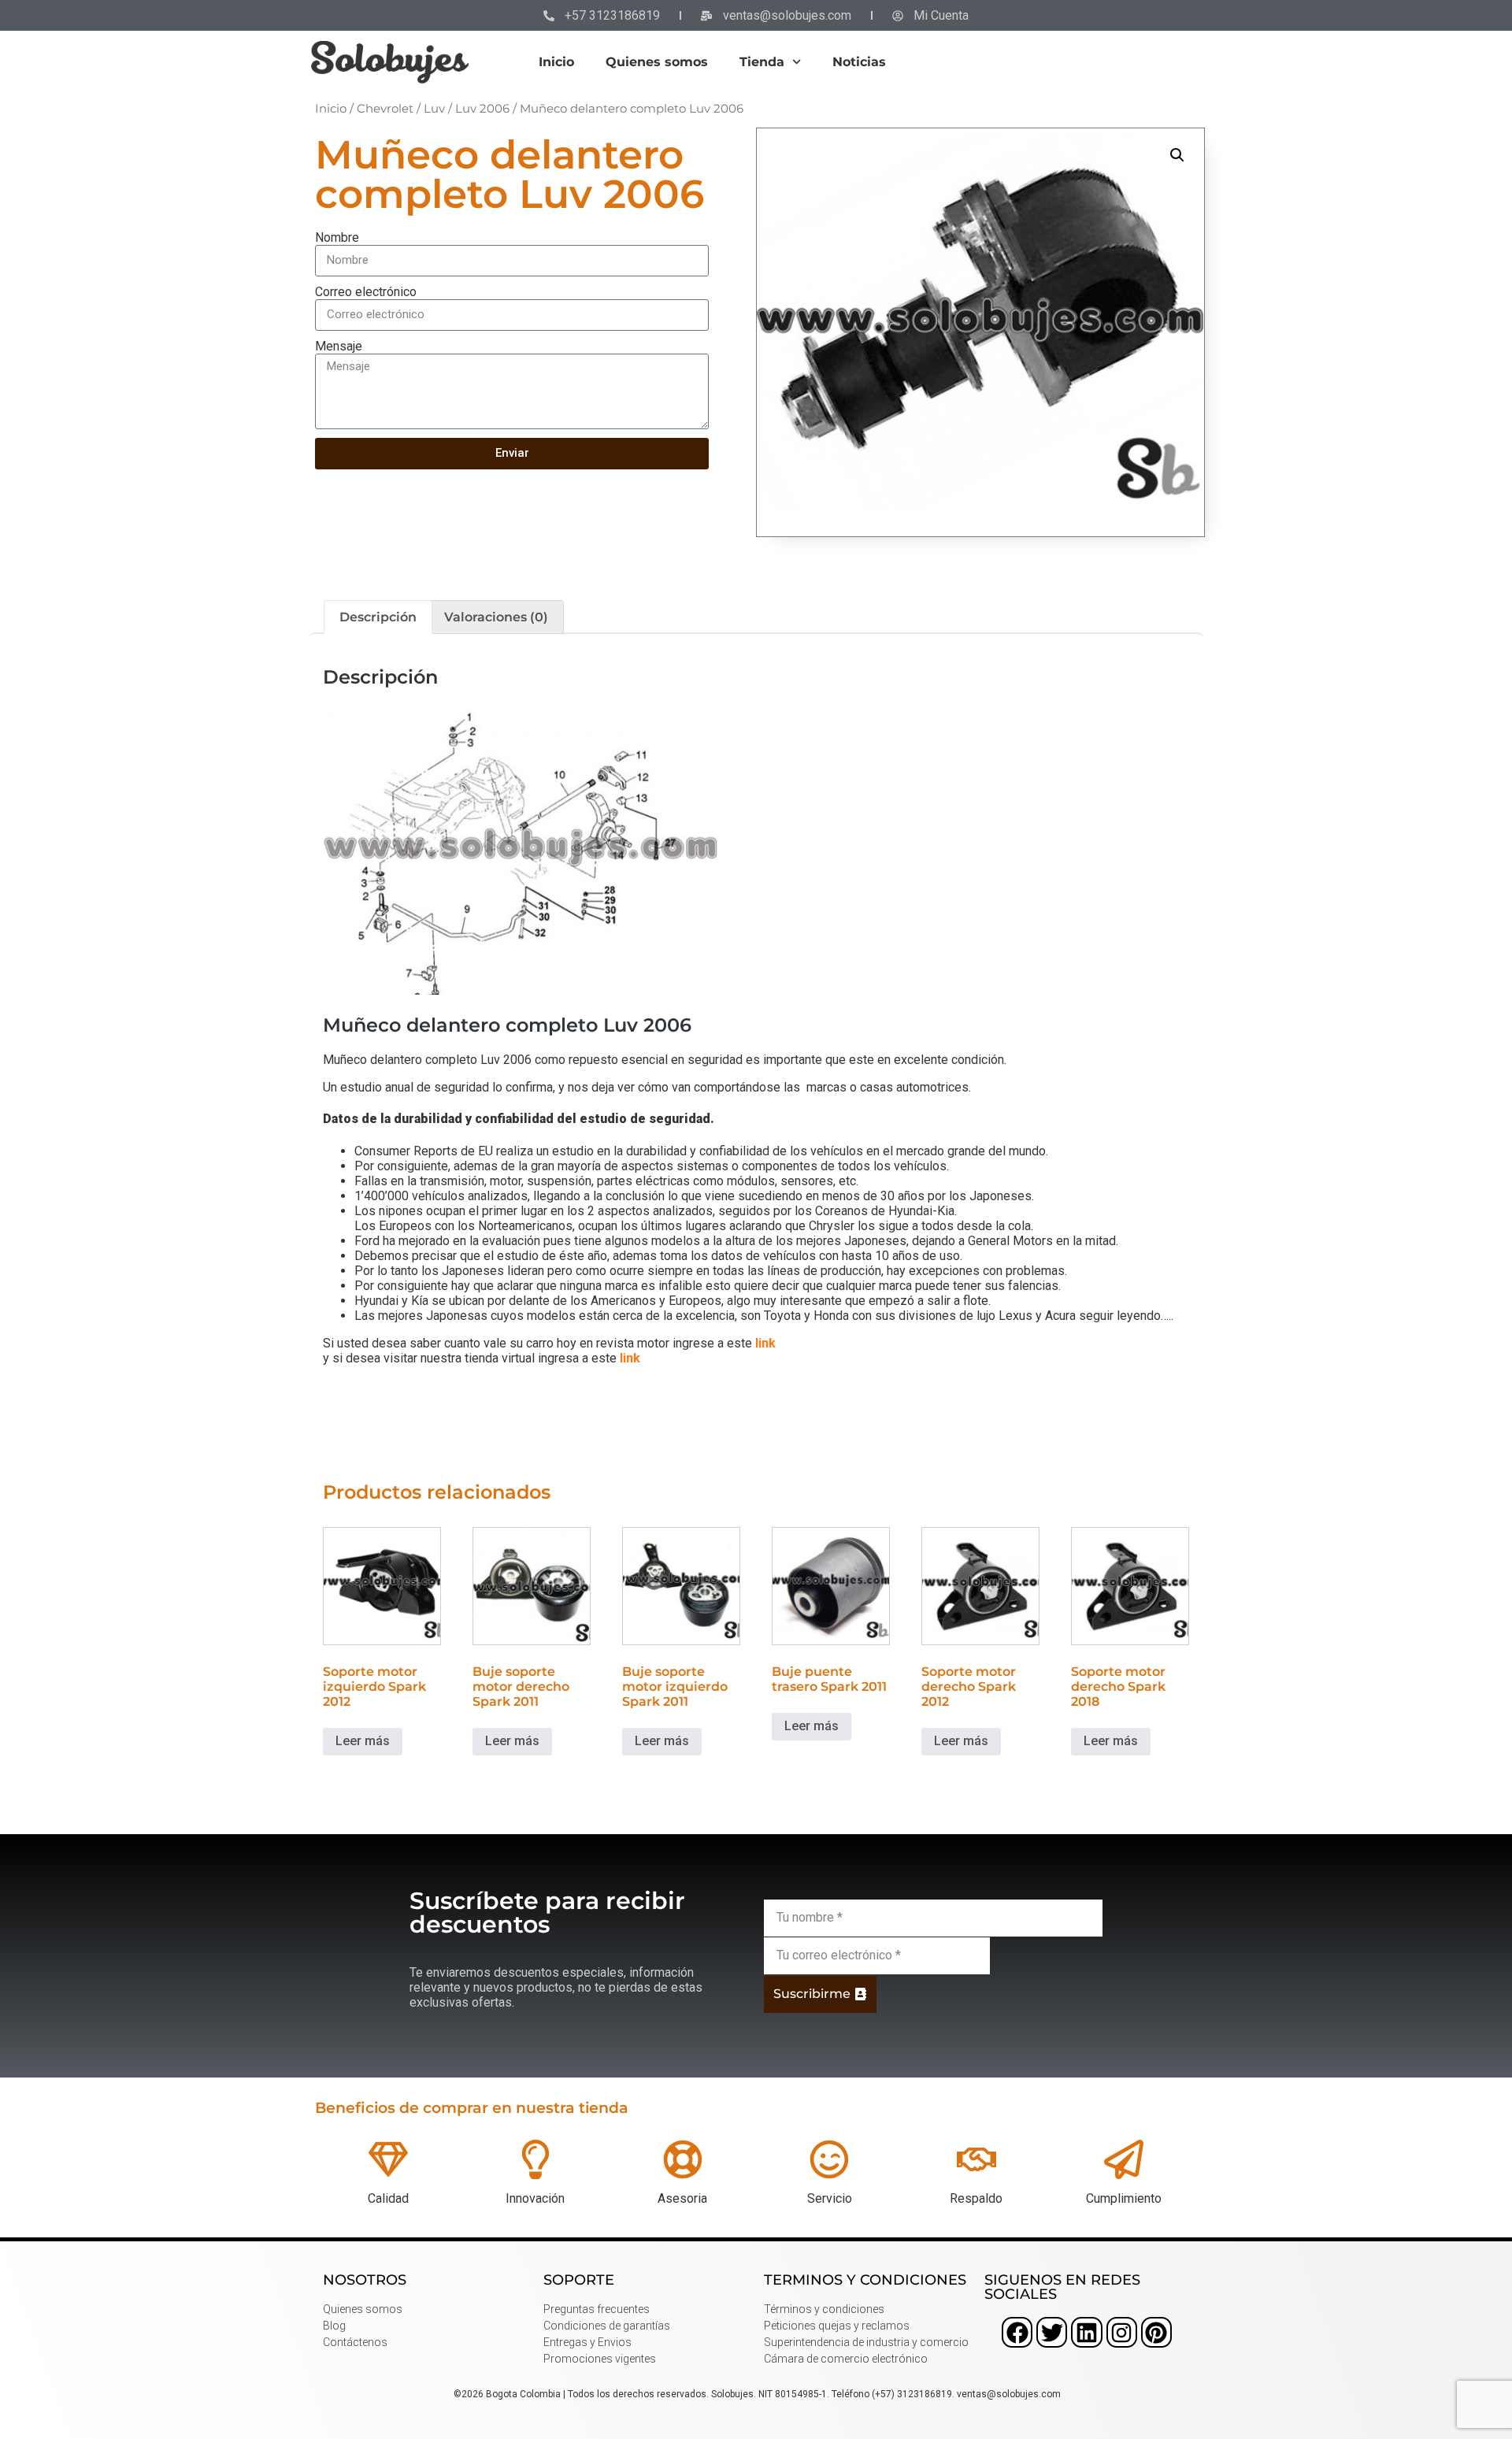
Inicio (556, 62)
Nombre (337, 237)
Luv (434, 109)
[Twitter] (1052, 2332)
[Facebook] (1017, 2332)
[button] (1177, 155)
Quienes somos (657, 62)
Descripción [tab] (378, 617)
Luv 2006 (482, 109)
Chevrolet (385, 109)
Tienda (762, 62)
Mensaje (339, 346)
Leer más (363, 1741)
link (765, 1343)
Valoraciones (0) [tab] (496, 617)
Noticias (859, 62)
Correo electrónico (366, 292)
